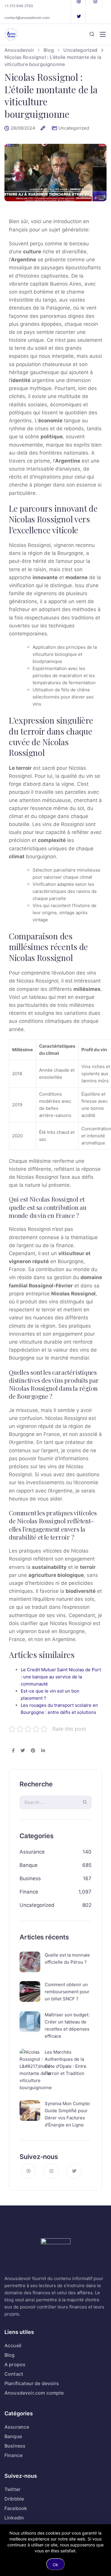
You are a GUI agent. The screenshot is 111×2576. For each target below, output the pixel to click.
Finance (29, 1892)
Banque (29, 1865)
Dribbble (14, 2499)
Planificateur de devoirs (32, 2383)
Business (30, 1878)
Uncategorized (74, 128)
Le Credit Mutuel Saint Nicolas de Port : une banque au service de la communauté (61, 1677)
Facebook (16, 2508)
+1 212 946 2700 (19, 6)
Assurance (32, 1852)
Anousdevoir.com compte (34, 2393)
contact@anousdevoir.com (27, 18)
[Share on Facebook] (13, 1751)
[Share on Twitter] (23, 1751)
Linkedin (14, 2518)
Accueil (13, 2345)
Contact (14, 2374)
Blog (10, 2355)
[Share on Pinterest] (33, 1751)
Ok (55, 2565)
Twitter (12, 2489)
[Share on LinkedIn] (43, 1751)
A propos (15, 2364)
